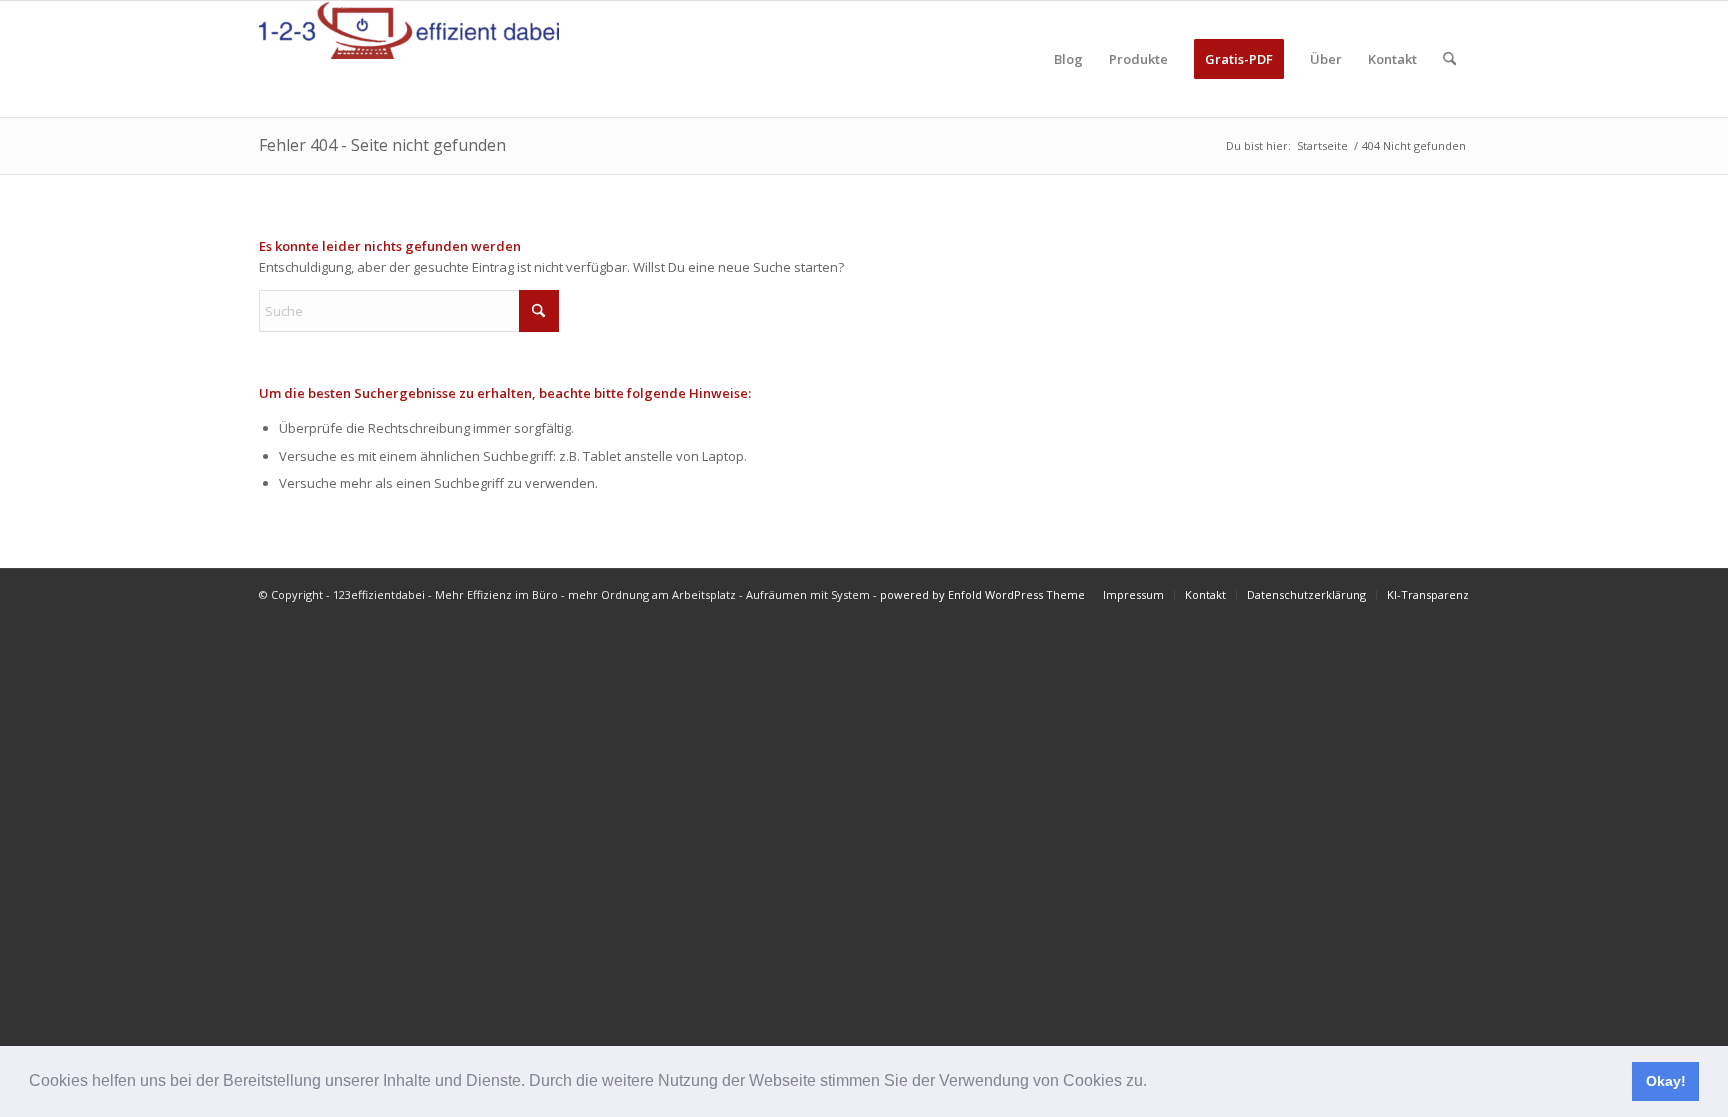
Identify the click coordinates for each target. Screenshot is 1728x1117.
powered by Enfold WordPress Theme (982, 594)
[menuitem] (1068, 59)
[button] (1154, 1083)
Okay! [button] (1666, 1081)
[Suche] (1449, 59)
